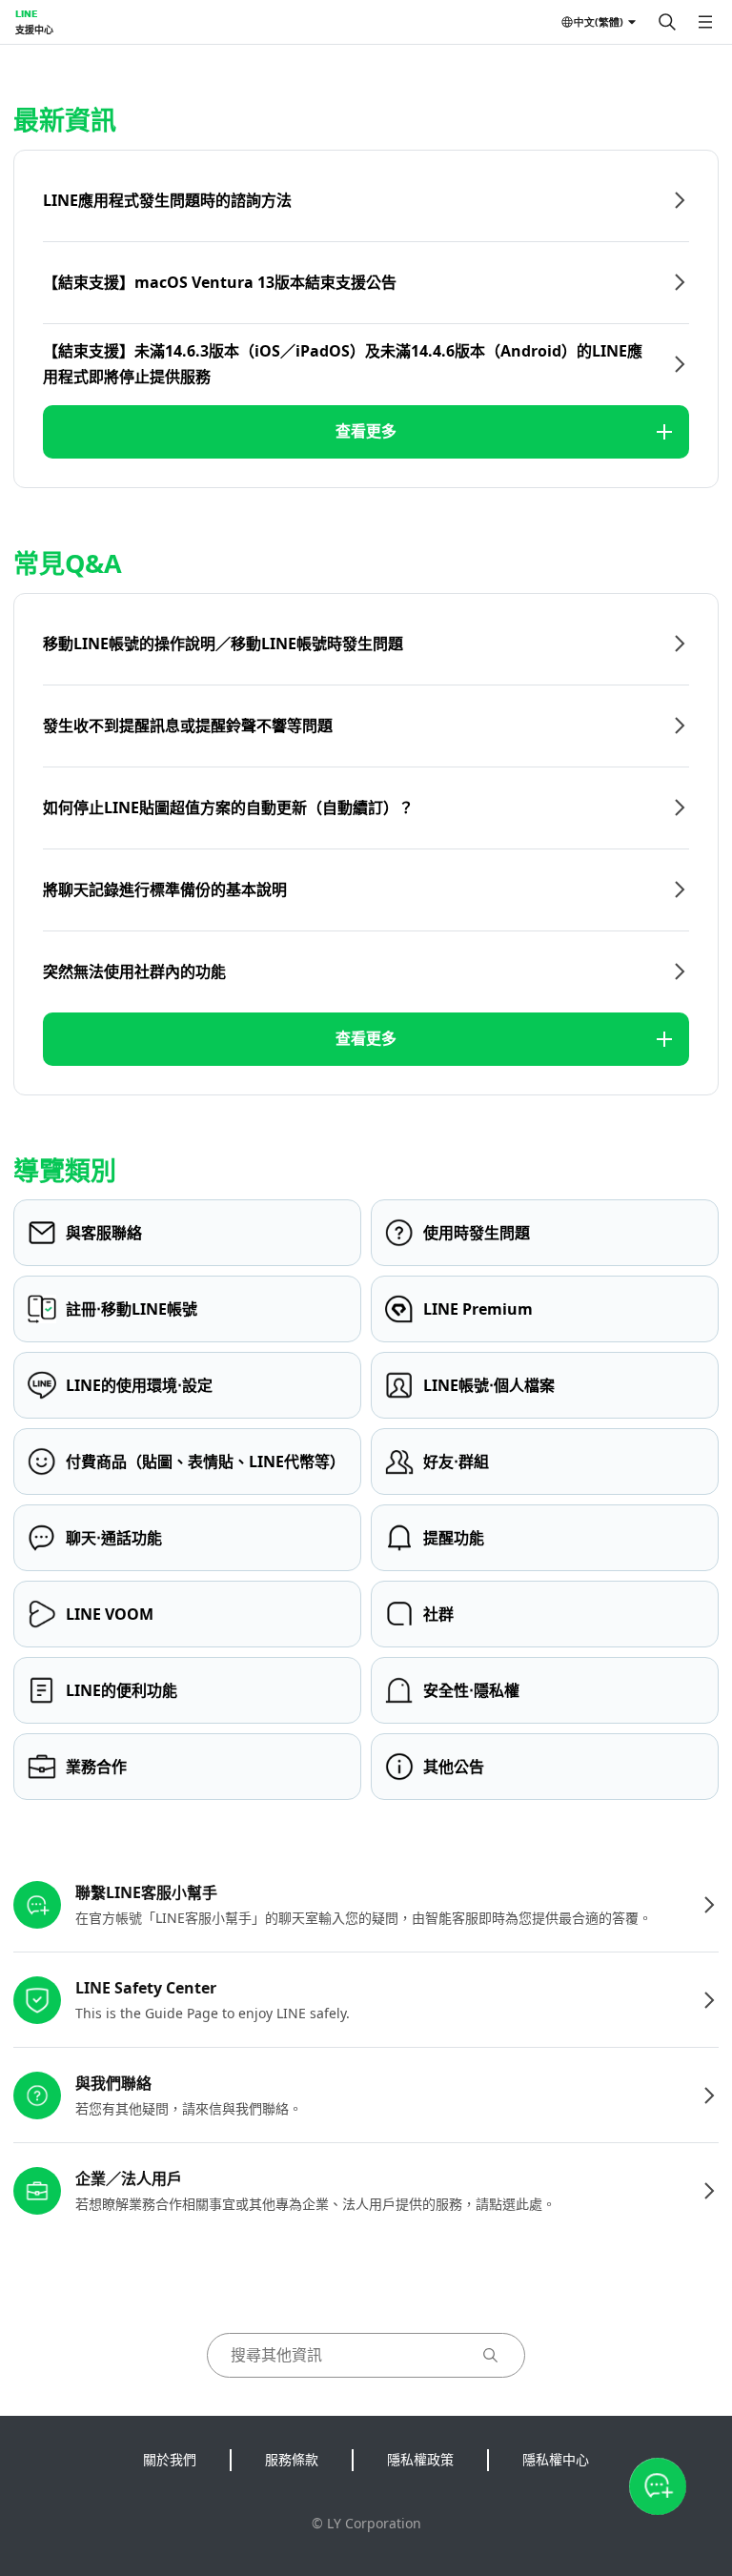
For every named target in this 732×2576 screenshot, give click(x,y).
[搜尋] (667, 22)
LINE (26, 13)
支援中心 (34, 30)
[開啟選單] (705, 22)
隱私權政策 (420, 2459)
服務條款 (292, 2459)
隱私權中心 (556, 2459)
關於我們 (170, 2459)
